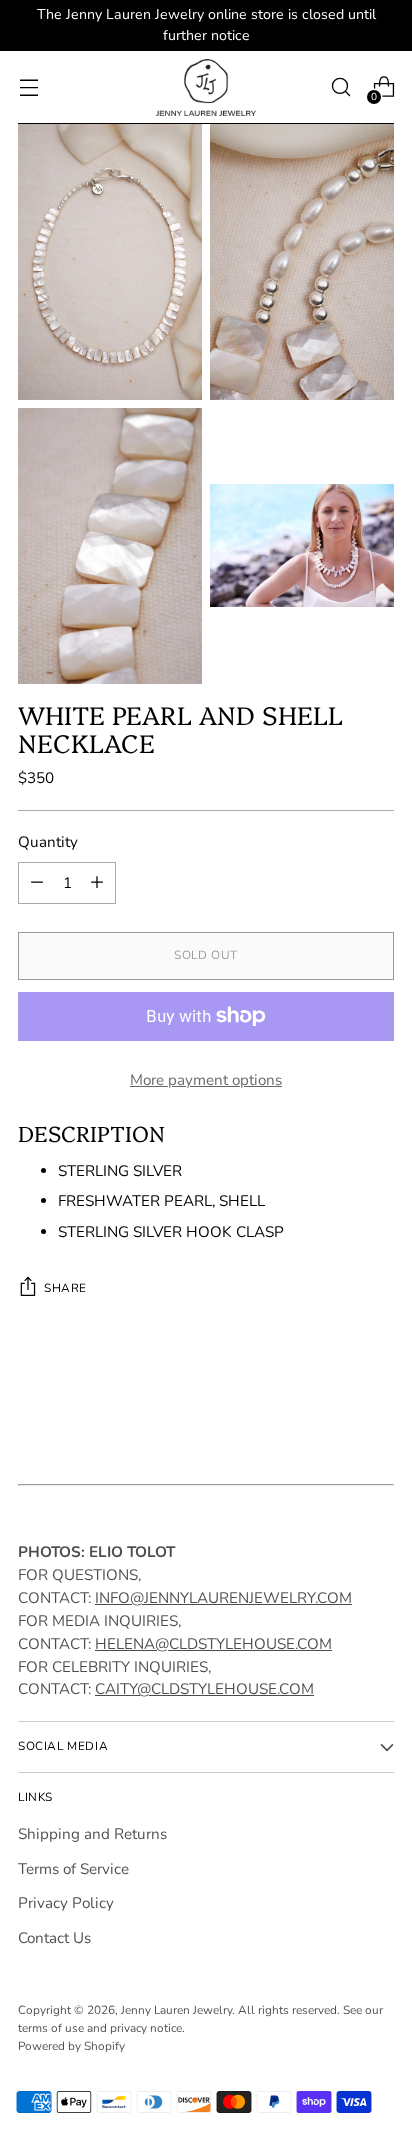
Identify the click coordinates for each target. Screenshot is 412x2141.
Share (65, 1288)
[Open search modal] (340, 87)
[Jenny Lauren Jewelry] (206, 87)
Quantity (48, 842)
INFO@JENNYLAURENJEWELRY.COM (223, 1598)
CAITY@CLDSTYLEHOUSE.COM (204, 1689)
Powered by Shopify (71, 2046)
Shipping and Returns (92, 1834)
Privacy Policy (66, 1903)
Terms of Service (73, 1869)
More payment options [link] (206, 1080)
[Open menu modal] (28, 87)
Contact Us (54, 1938)
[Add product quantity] (97, 883)
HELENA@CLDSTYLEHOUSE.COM (213, 1644)
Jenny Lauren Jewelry (176, 2010)
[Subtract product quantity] (37, 883)
